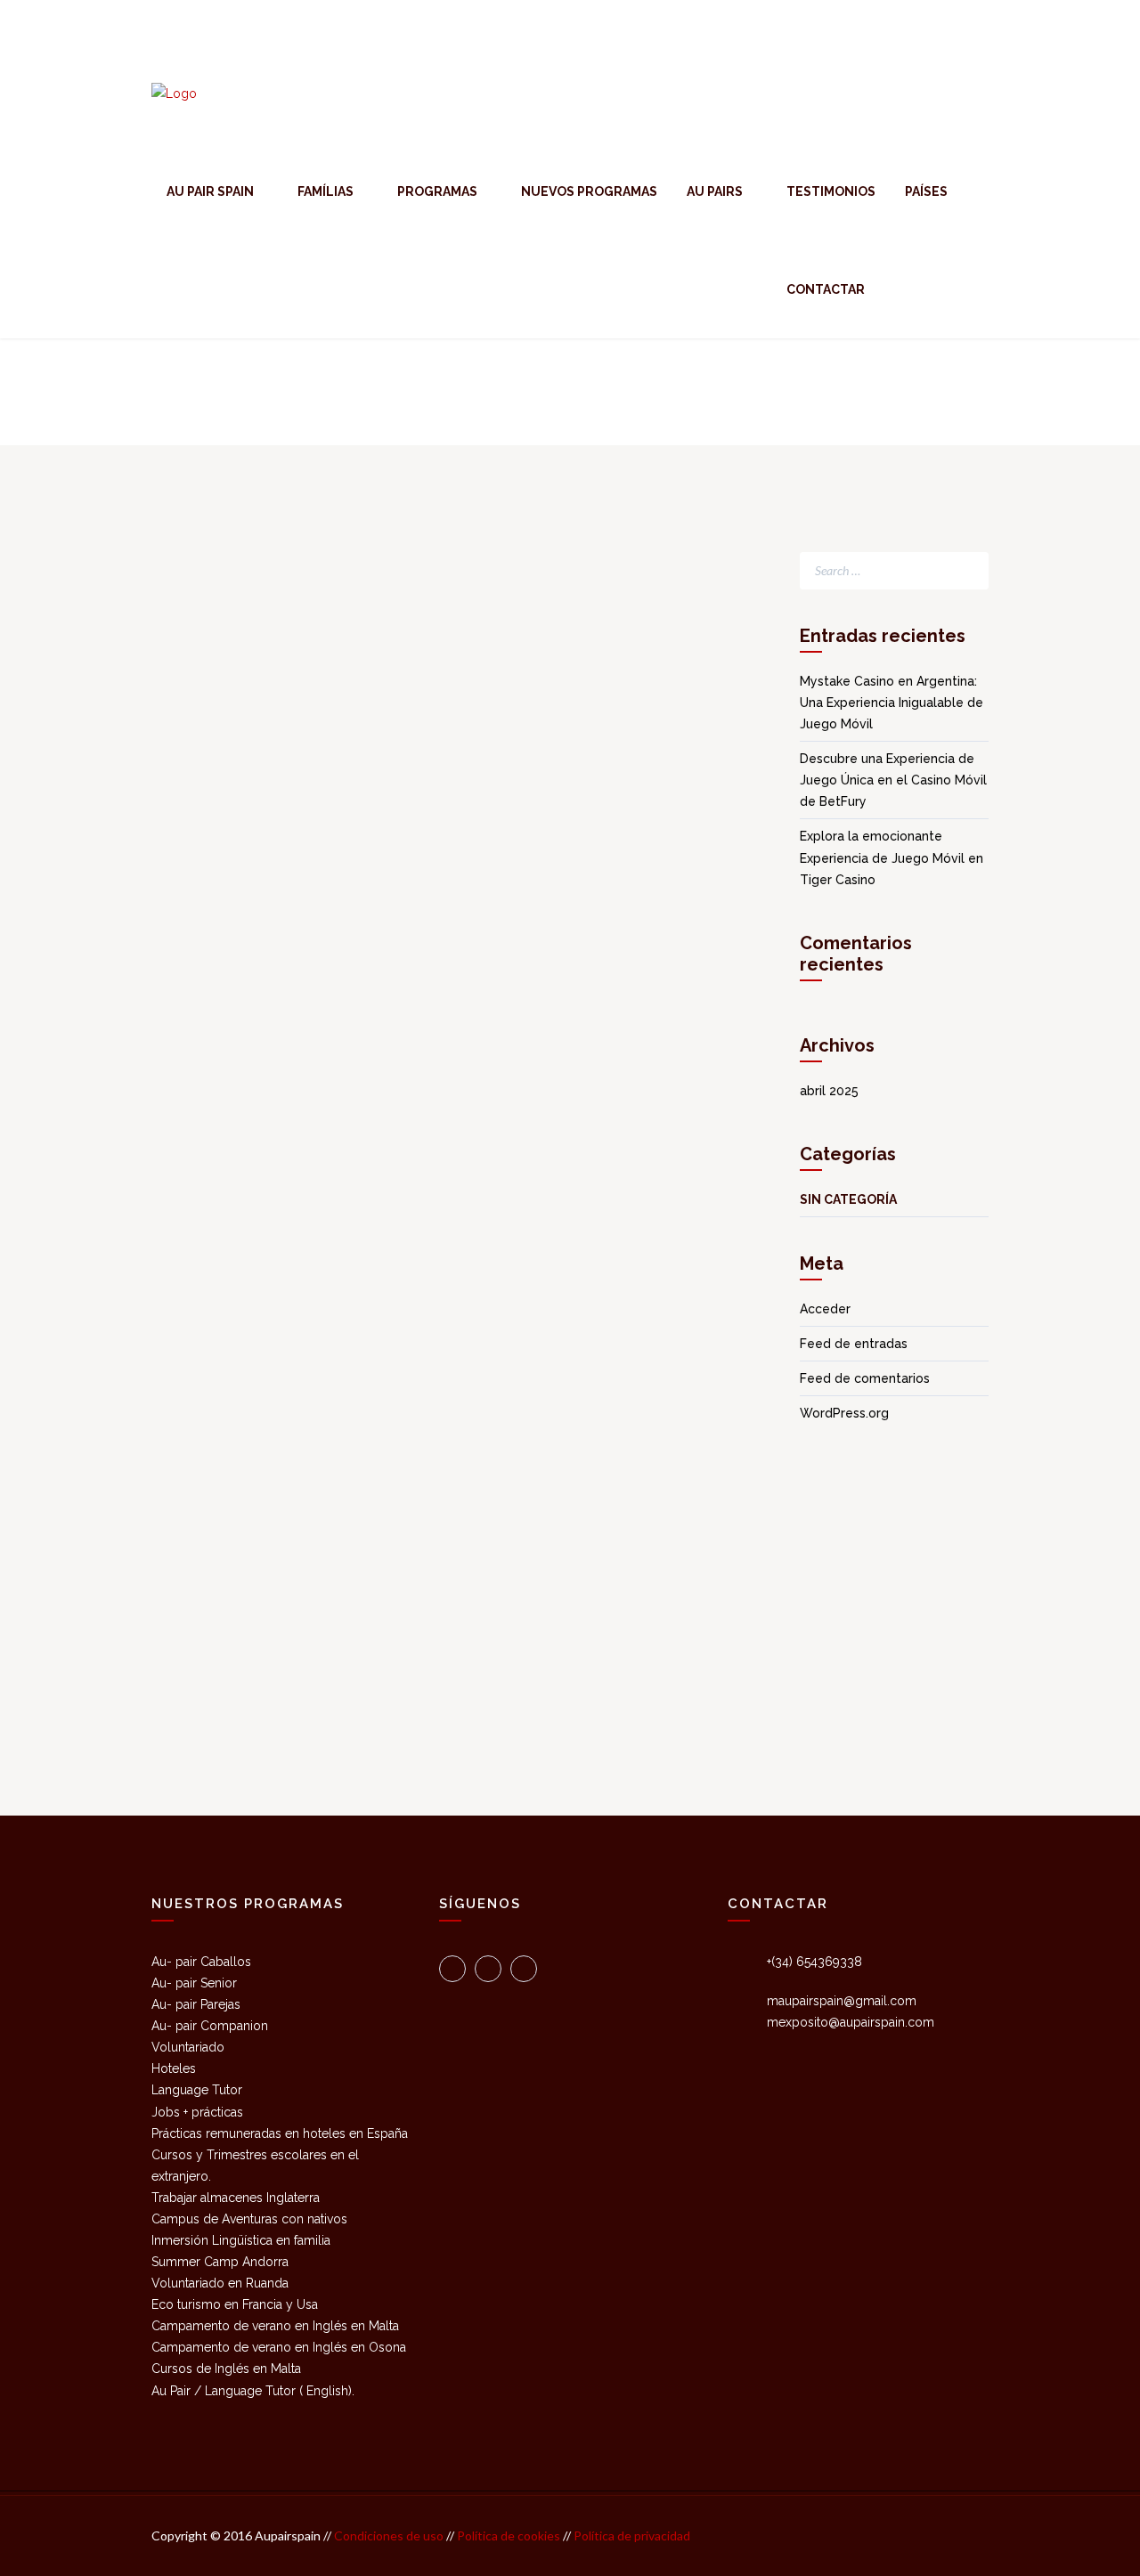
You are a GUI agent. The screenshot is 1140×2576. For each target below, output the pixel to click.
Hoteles (174, 2068)
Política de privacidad (632, 2535)
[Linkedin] (524, 1969)
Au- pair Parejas (196, 2004)
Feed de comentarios (865, 1378)
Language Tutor (197, 2090)
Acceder (825, 1309)
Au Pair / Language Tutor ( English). (253, 2391)
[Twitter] (452, 1969)
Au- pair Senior (194, 1983)
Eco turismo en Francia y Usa (235, 2304)
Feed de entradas (854, 1344)
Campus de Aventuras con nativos (249, 2219)
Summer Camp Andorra (220, 2262)
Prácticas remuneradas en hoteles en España (280, 2133)
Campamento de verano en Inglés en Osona (279, 2347)
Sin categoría (848, 1199)
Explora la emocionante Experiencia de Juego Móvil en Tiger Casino (892, 857)
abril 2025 (829, 1091)
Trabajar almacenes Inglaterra (236, 2198)
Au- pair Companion (210, 2026)
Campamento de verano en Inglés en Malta (275, 2326)
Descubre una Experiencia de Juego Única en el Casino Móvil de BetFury (893, 780)
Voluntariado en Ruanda (220, 2283)
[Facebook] (488, 1969)
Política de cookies (510, 2535)
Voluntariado (188, 2047)
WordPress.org (844, 1413)
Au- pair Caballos (201, 1962)
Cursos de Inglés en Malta (226, 2369)
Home (972, 391)
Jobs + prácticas (197, 2112)
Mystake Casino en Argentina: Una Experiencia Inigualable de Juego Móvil (892, 703)
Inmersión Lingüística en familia (241, 2240)
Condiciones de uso (387, 2535)
